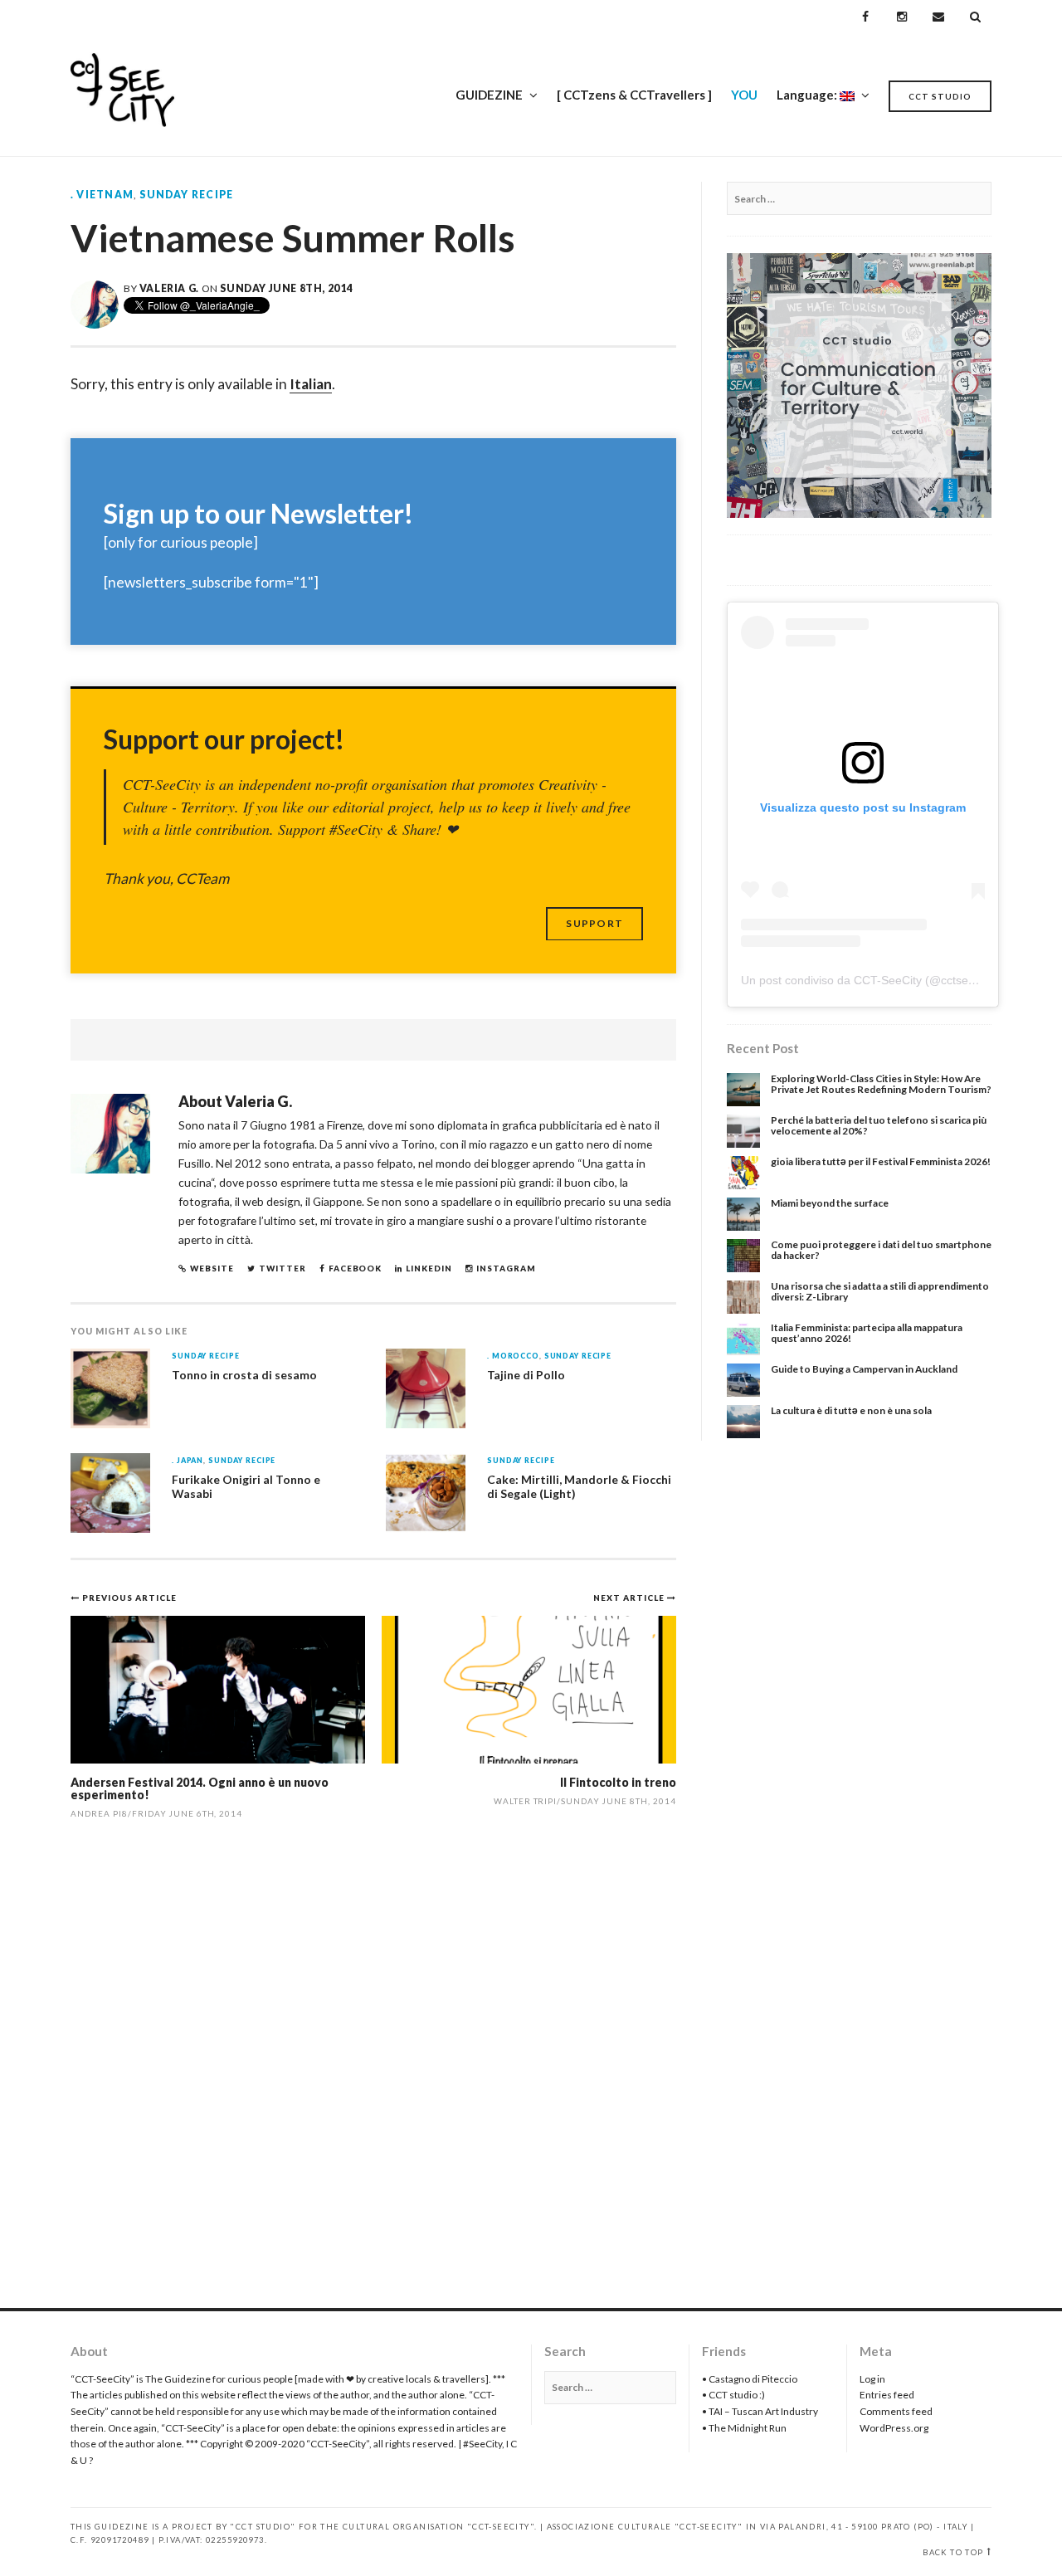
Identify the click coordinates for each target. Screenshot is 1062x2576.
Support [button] (594, 923)
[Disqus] (373, 2072)
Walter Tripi (526, 1801)
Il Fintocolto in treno (618, 1782)
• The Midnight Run (744, 2428)
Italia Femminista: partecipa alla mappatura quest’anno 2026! (867, 1333)
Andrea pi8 (99, 1813)
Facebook (356, 1268)
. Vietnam (102, 195)
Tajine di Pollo (526, 1375)
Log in (872, 2379)
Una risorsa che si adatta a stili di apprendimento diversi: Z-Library (880, 1291)
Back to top (953, 2552)
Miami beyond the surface (830, 1203)
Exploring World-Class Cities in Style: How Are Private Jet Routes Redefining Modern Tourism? (881, 1084)
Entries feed (887, 2395)
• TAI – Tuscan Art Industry (760, 2411)
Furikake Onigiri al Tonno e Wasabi (246, 1486)
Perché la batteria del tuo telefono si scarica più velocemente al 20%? (879, 1125)
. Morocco (513, 1356)
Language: (808, 95)
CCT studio (940, 96)
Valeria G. (169, 288)
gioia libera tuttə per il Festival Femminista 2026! (881, 1161)
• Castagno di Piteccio (750, 2379)
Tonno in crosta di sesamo (244, 1375)
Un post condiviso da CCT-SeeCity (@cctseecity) (869, 980)
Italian (311, 384)
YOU (744, 95)
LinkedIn (429, 1268)
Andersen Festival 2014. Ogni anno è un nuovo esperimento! (200, 1788)
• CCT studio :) (733, 2395)
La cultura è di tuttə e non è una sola (851, 1410)
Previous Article (129, 1598)
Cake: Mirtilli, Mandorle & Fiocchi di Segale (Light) (579, 1486)
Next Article (630, 1598)
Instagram (506, 1268)
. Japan (188, 1461)
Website (212, 1268)
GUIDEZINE (489, 95)
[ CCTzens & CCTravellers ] (634, 95)
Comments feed (896, 2411)
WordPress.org (894, 2428)
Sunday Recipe (186, 195)
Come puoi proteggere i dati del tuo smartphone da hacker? (881, 1250)
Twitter (283, 1268)
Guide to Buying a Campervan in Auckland (864, 1369)
